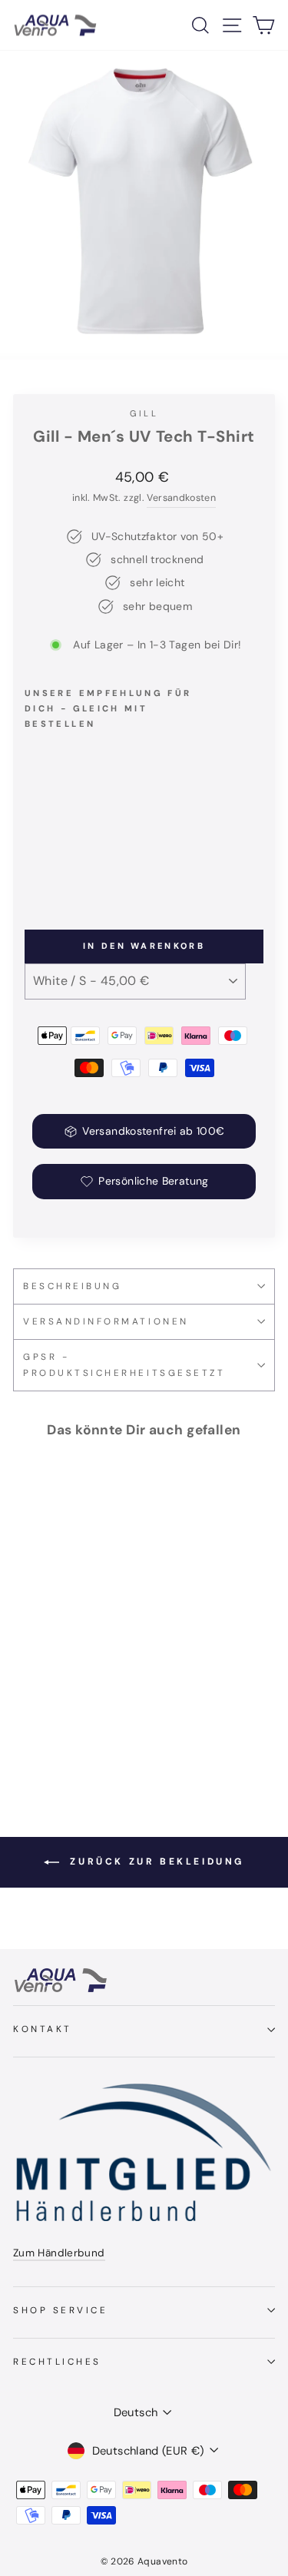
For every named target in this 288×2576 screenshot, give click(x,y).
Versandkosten (181, 498)
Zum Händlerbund (59, 2253)
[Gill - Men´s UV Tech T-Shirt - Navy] (51, 864)
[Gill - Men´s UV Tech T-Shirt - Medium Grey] (86, 864)
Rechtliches (57, 2362)
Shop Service (60, 2310)
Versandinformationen (106, 1321)
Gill (144, 413)
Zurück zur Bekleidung (155, 1862)
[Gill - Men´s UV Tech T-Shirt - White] (33, 864)
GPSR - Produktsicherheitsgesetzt (124, 1365)
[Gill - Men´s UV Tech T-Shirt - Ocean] (104, 864)
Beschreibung (72, 1286)
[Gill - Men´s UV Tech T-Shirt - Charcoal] (69, 864)
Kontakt (43, 2029)
